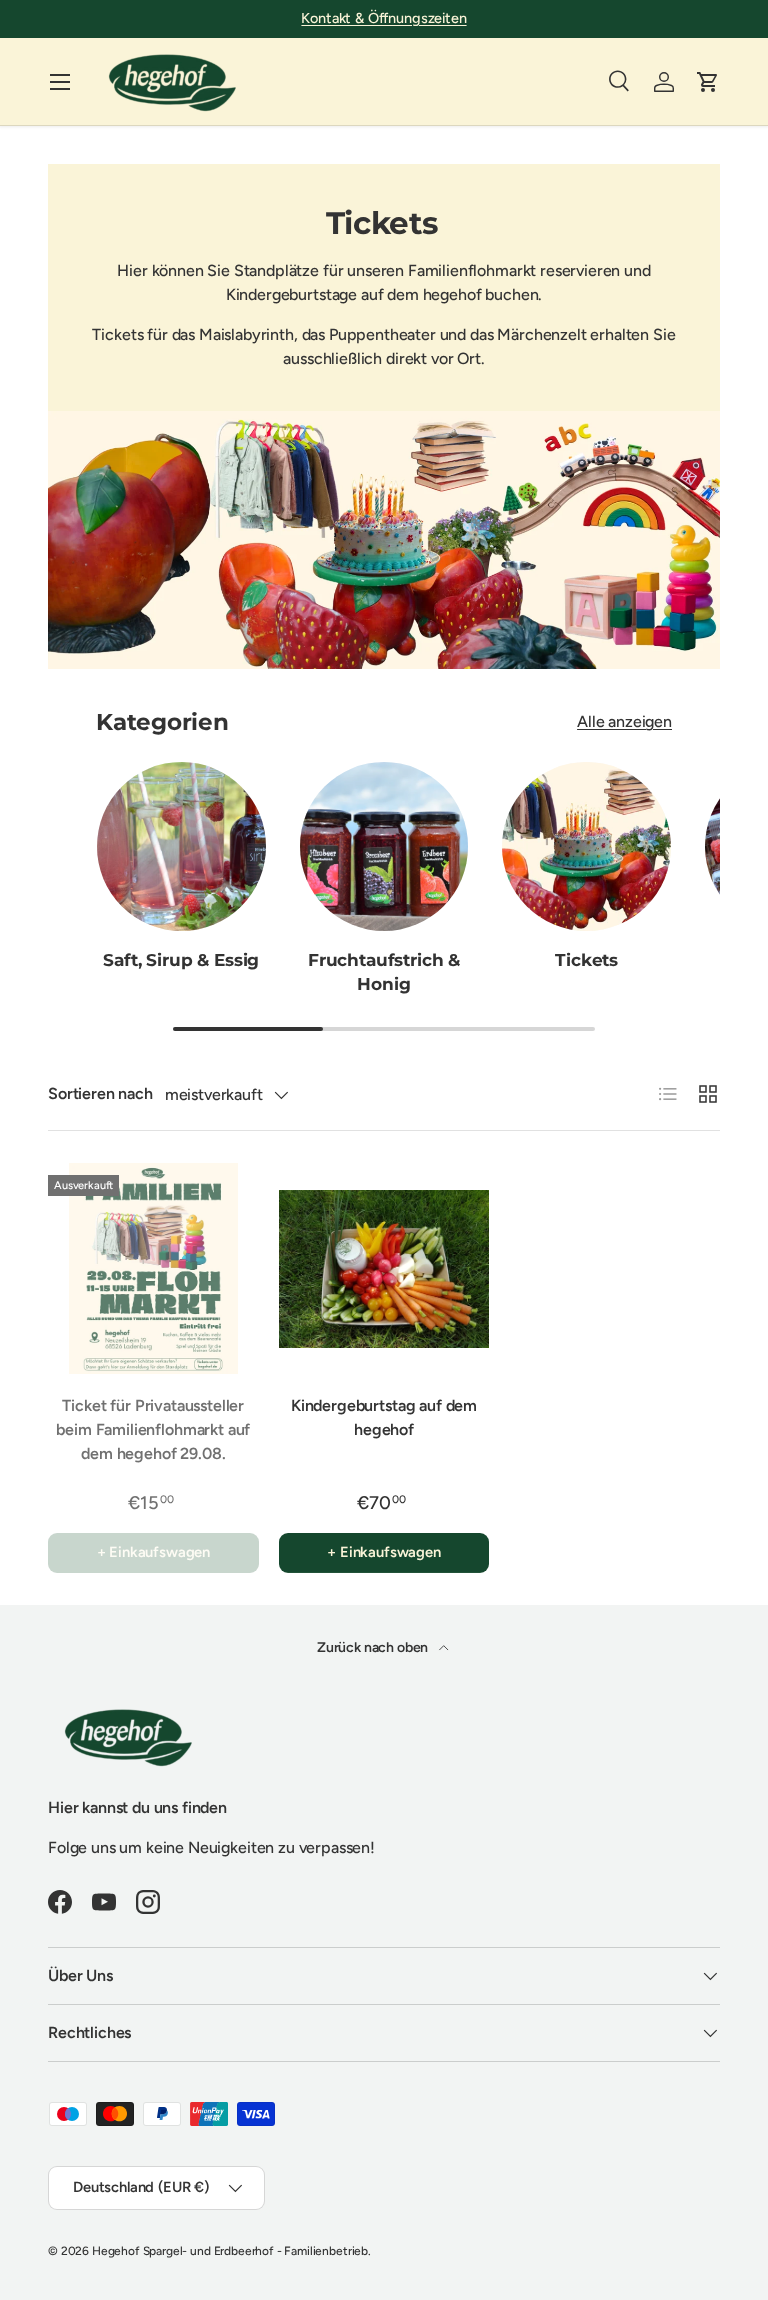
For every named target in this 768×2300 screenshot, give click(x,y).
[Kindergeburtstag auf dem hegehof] (384, 1268)
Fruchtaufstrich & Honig (384, 971)
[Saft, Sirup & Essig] (181, 846)
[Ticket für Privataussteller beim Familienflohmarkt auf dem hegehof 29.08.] (153, 1268)
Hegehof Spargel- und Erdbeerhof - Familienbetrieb (230, 2251)
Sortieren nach (100, 1093)
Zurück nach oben (374, 1647)
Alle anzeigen (624, 721)
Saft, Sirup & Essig (181, 959)
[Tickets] (586, 846)
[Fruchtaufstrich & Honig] (384, 846)
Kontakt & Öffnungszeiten (383, 18)
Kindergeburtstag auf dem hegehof (384, 1417)
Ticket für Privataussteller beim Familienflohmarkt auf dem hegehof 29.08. (153, 1429)
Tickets (586, 959)
